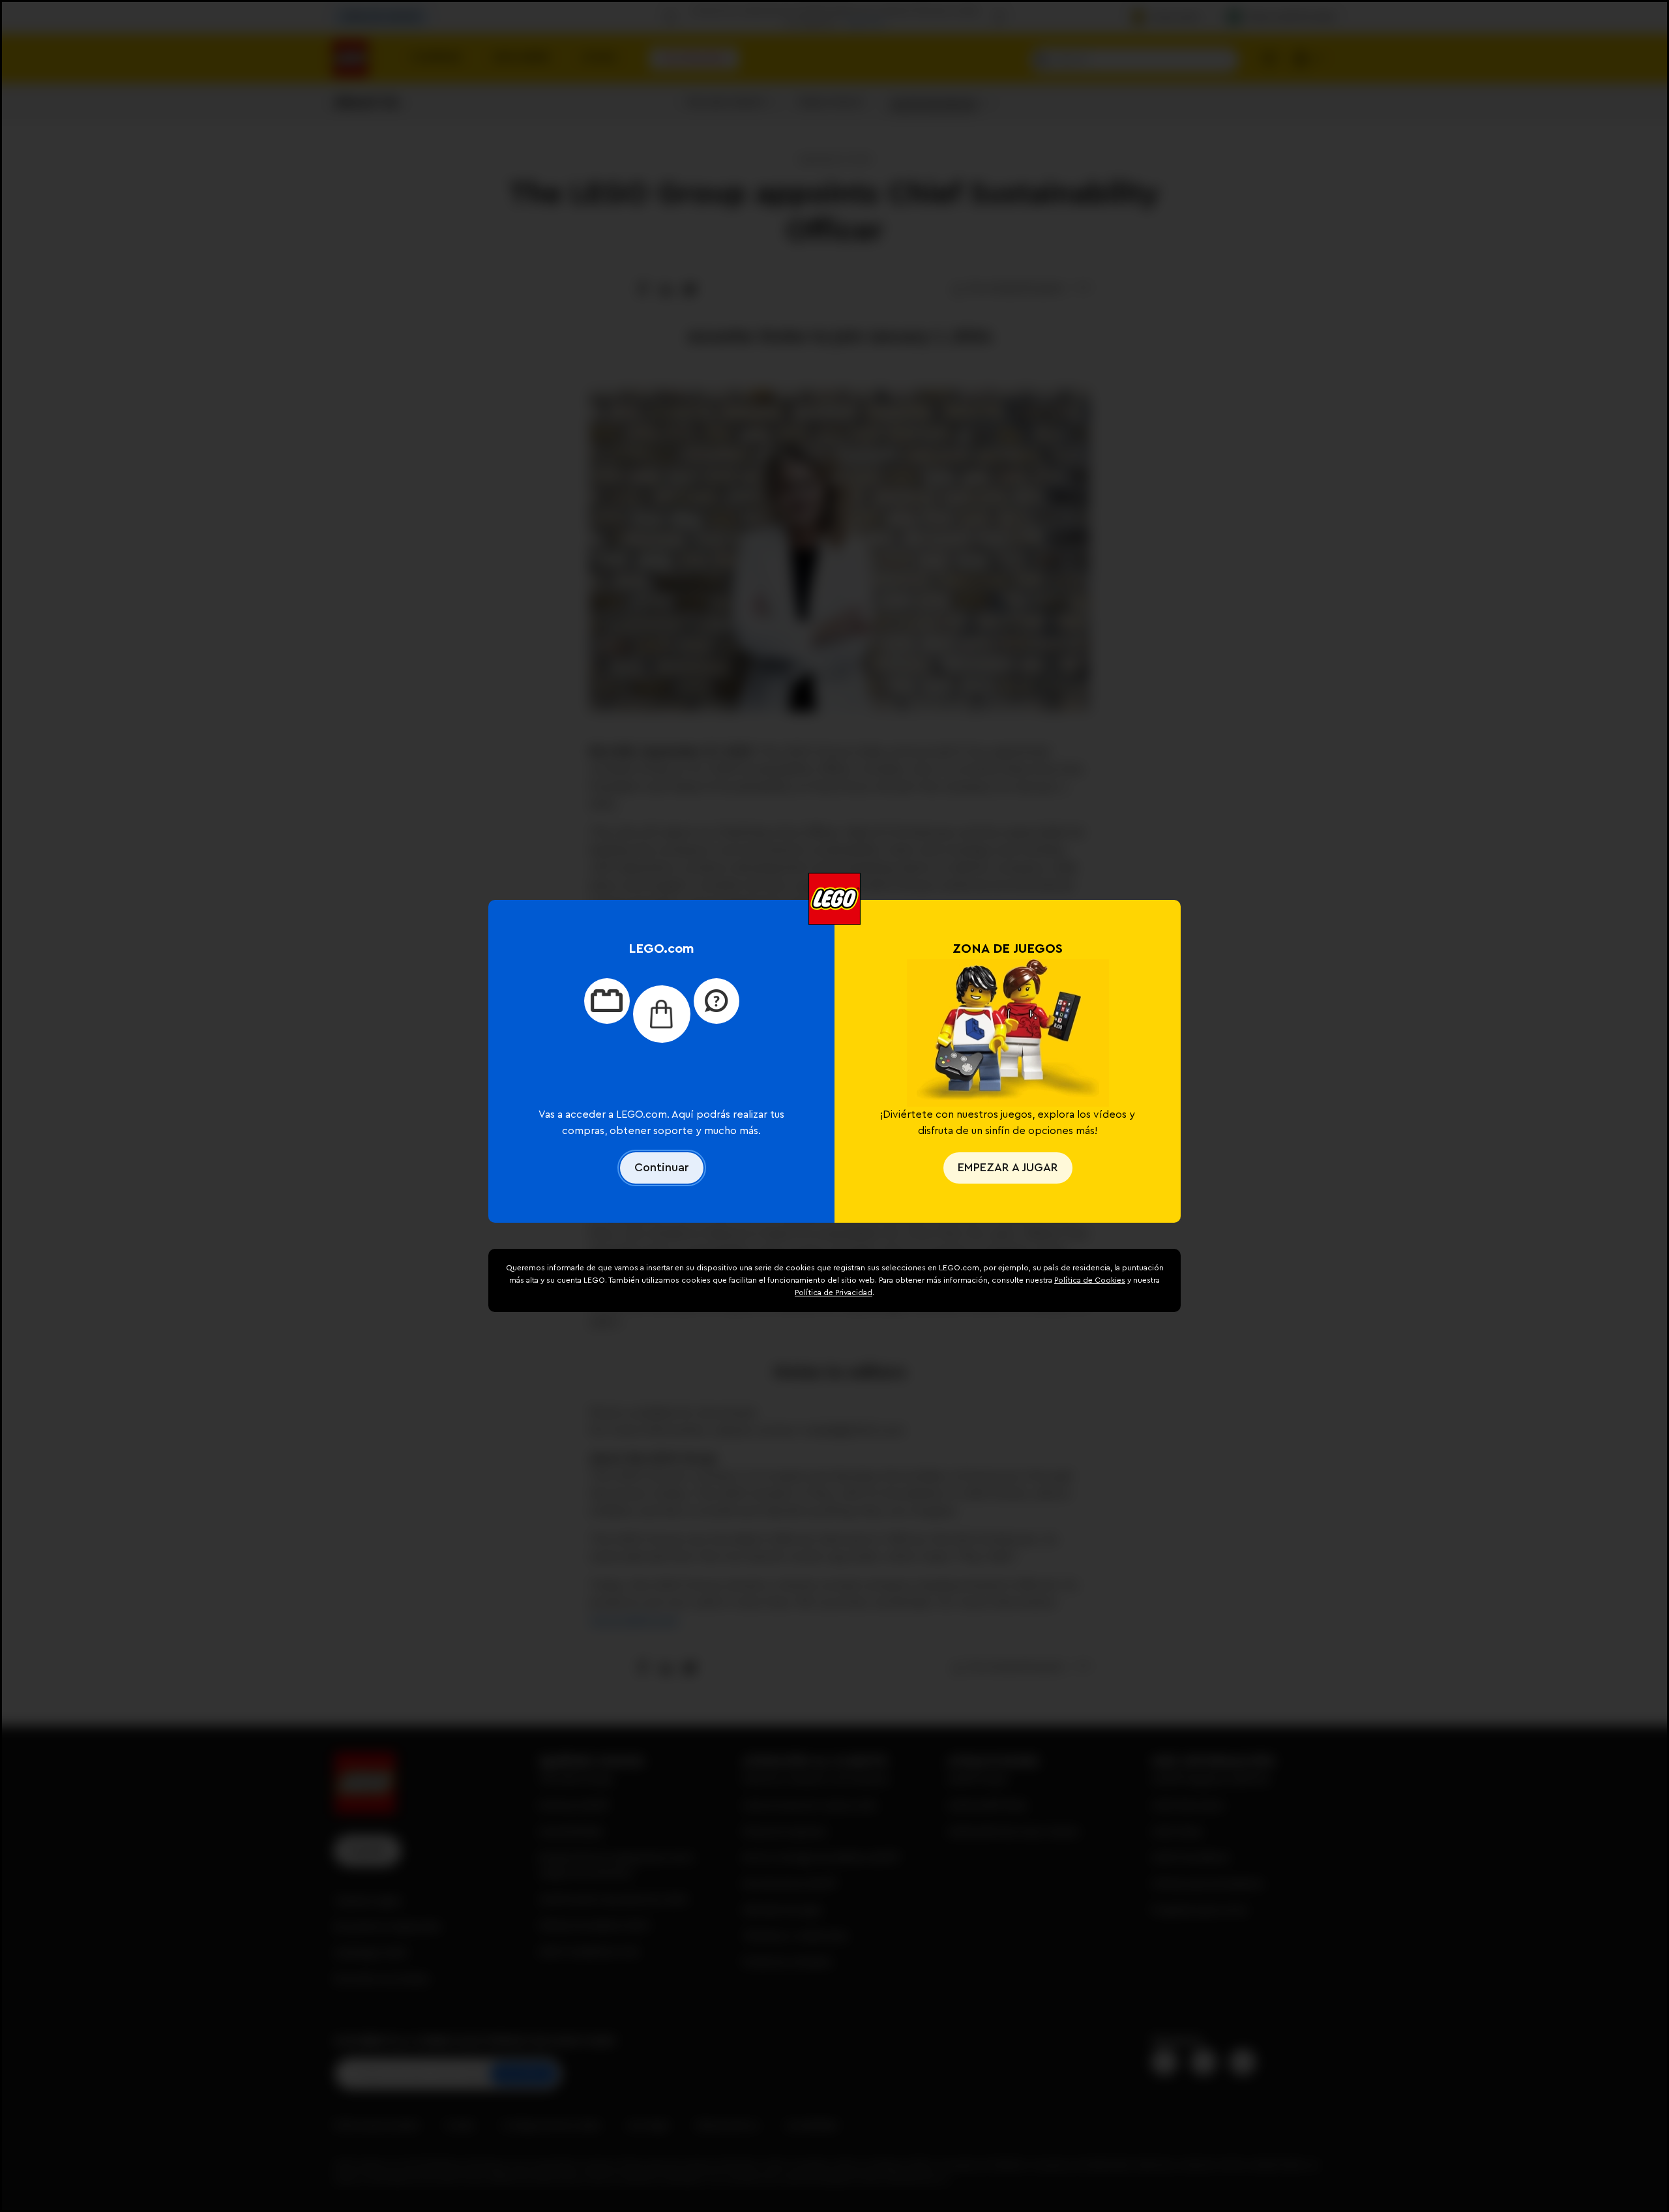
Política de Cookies (1090, 1280)
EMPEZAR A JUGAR (1008, 1167)
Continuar (662, 1167)
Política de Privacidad (834, 1293)
